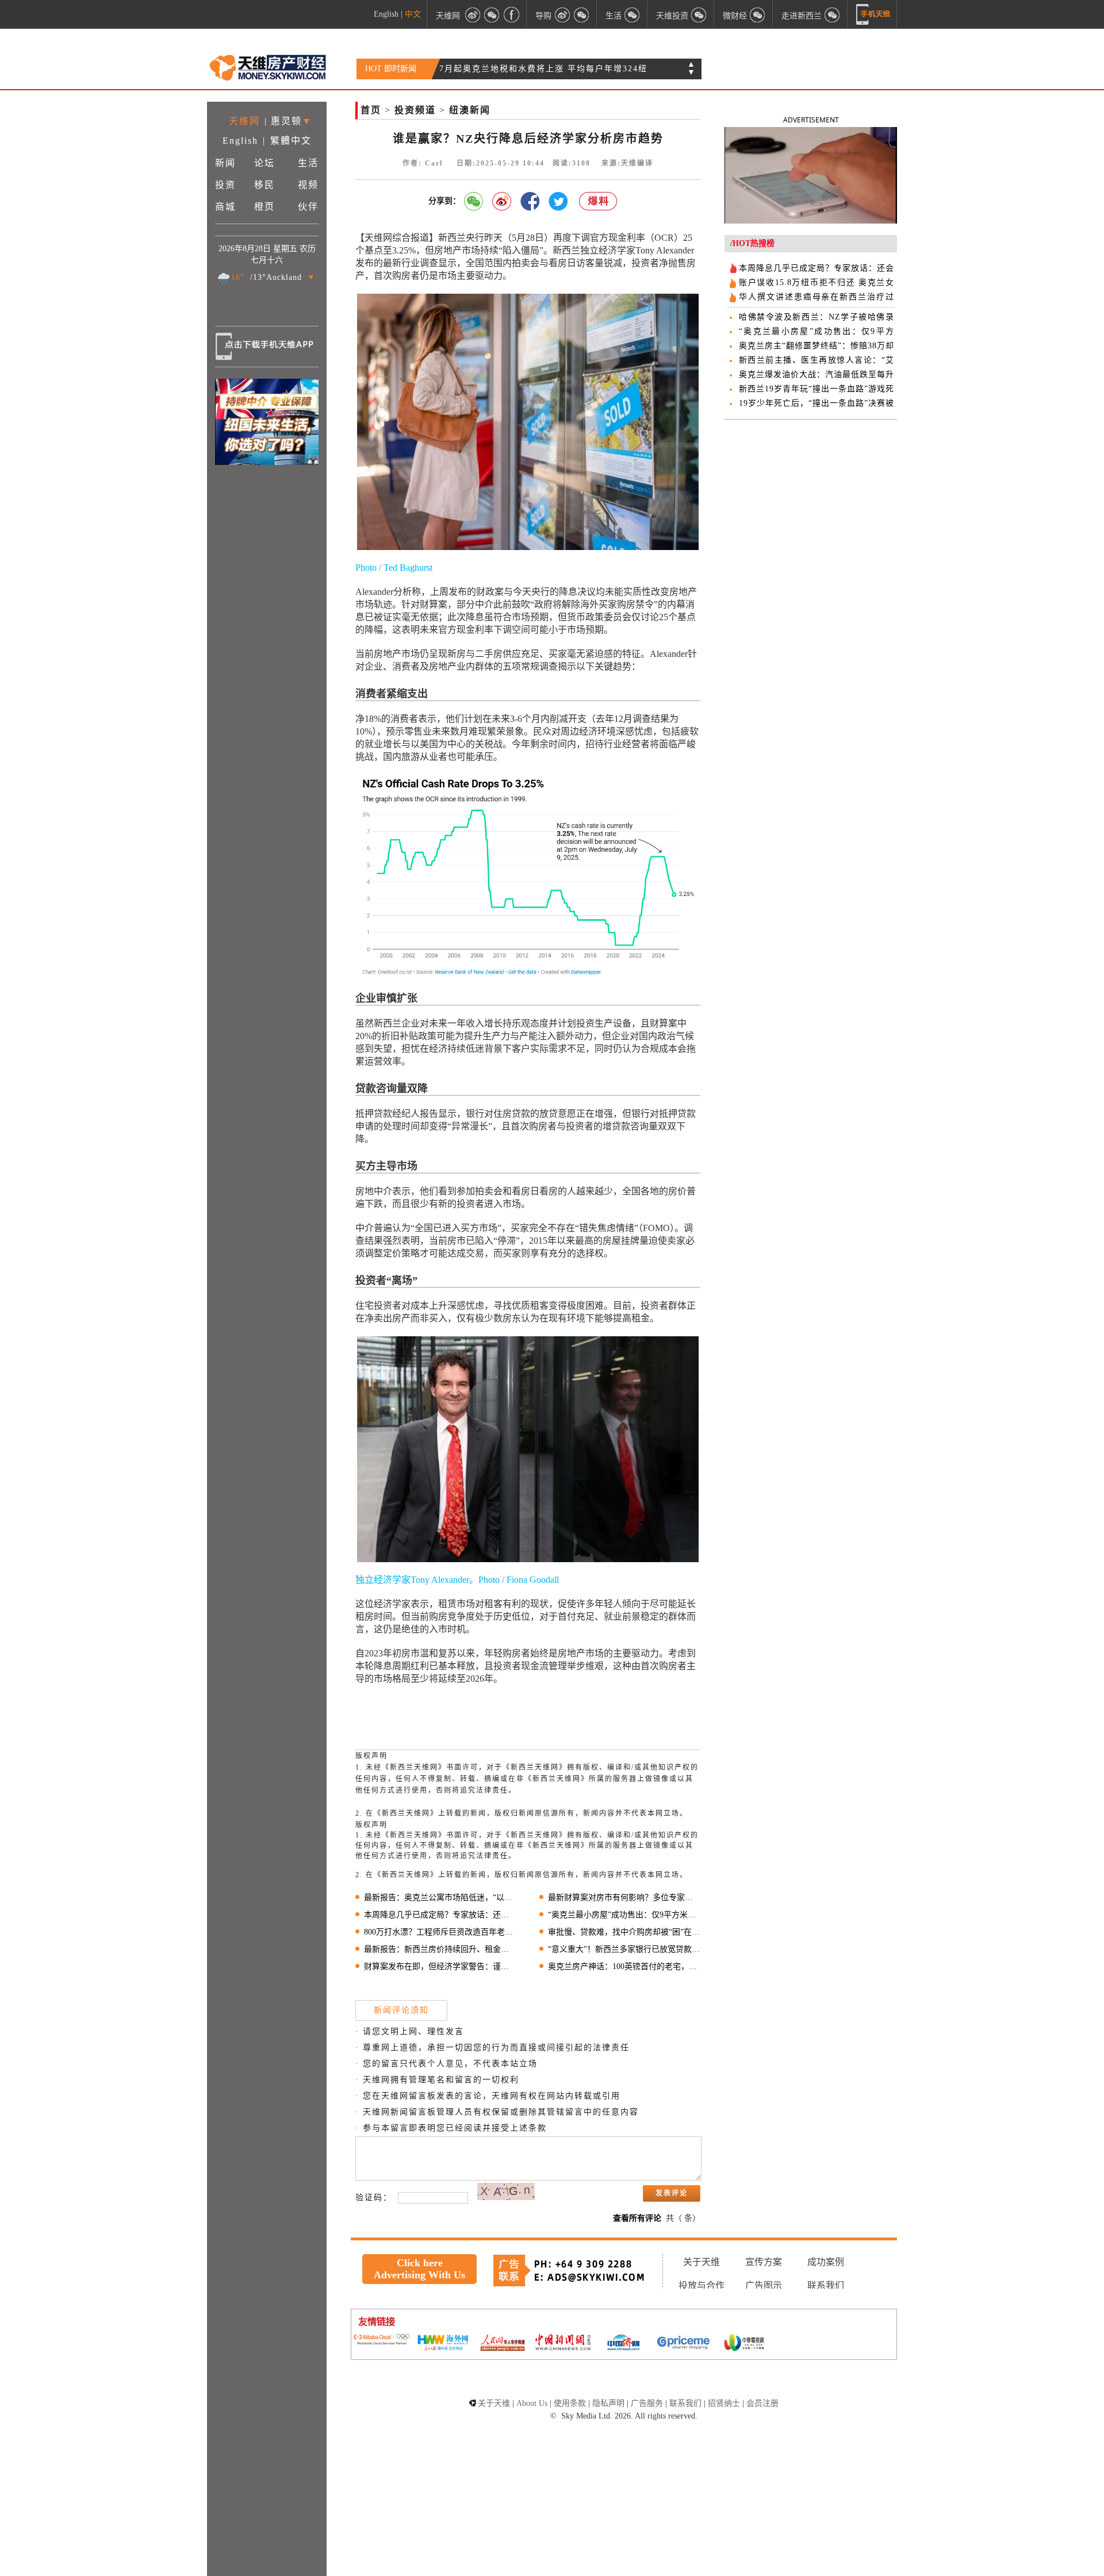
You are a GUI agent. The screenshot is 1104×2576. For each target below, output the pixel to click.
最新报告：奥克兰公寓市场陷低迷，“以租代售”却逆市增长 (440, 1898)
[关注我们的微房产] (699, 14)
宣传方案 (764, 2262)
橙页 (264, 207)
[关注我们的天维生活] (632, 14)
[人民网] (503, 2344)
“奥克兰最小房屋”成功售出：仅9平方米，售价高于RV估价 (624, 1915)
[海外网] (442, 2344)
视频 (308, 185)
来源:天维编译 (627, 163)
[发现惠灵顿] (833, 14)
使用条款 (570, 2403)
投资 (225, 185)
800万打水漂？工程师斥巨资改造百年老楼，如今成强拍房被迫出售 (440, 1932)
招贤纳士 (724, 2403)
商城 (225, 207)
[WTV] (744, 2344)
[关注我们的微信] (492, 14)
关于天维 (701, 2262)
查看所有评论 (637, 2218)
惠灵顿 (286, 121)
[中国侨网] (623, 2344)
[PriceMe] (684, 2344)
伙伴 (308, 207)
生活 (308, 163)
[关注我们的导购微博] (562, 14)
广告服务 (647, 2403)
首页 (371, 110)
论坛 (264, 163)
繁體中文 (291, 141)
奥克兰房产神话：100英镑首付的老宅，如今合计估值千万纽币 (624, 1966)
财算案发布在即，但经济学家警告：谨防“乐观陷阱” (440, 1966)
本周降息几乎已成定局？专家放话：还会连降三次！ (440, 1915)
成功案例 (826, 2262)
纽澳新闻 (470, 110)
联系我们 (826, 2285)
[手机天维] (873, 14)
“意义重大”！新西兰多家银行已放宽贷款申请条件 (624, 1949)
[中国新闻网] (563, 2343)
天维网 (448, 15)
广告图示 (764, 2285)
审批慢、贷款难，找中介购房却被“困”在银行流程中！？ (624, 1932)
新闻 (225, 163)
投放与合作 (701, 2285)
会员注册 (762, 2403)
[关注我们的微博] (473, 14)
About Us (532, 2403)
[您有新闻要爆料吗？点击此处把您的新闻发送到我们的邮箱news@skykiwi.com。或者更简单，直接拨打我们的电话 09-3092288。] (599, 201)
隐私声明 (608, 2403)
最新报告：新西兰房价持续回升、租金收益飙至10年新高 (440, 1949)
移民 (264, 185)
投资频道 (415, 110)
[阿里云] (382, 2340)
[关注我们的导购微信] (758, 14)
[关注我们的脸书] (512, 14)
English (386, 14)
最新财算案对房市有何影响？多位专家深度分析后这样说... (624, 1898)
